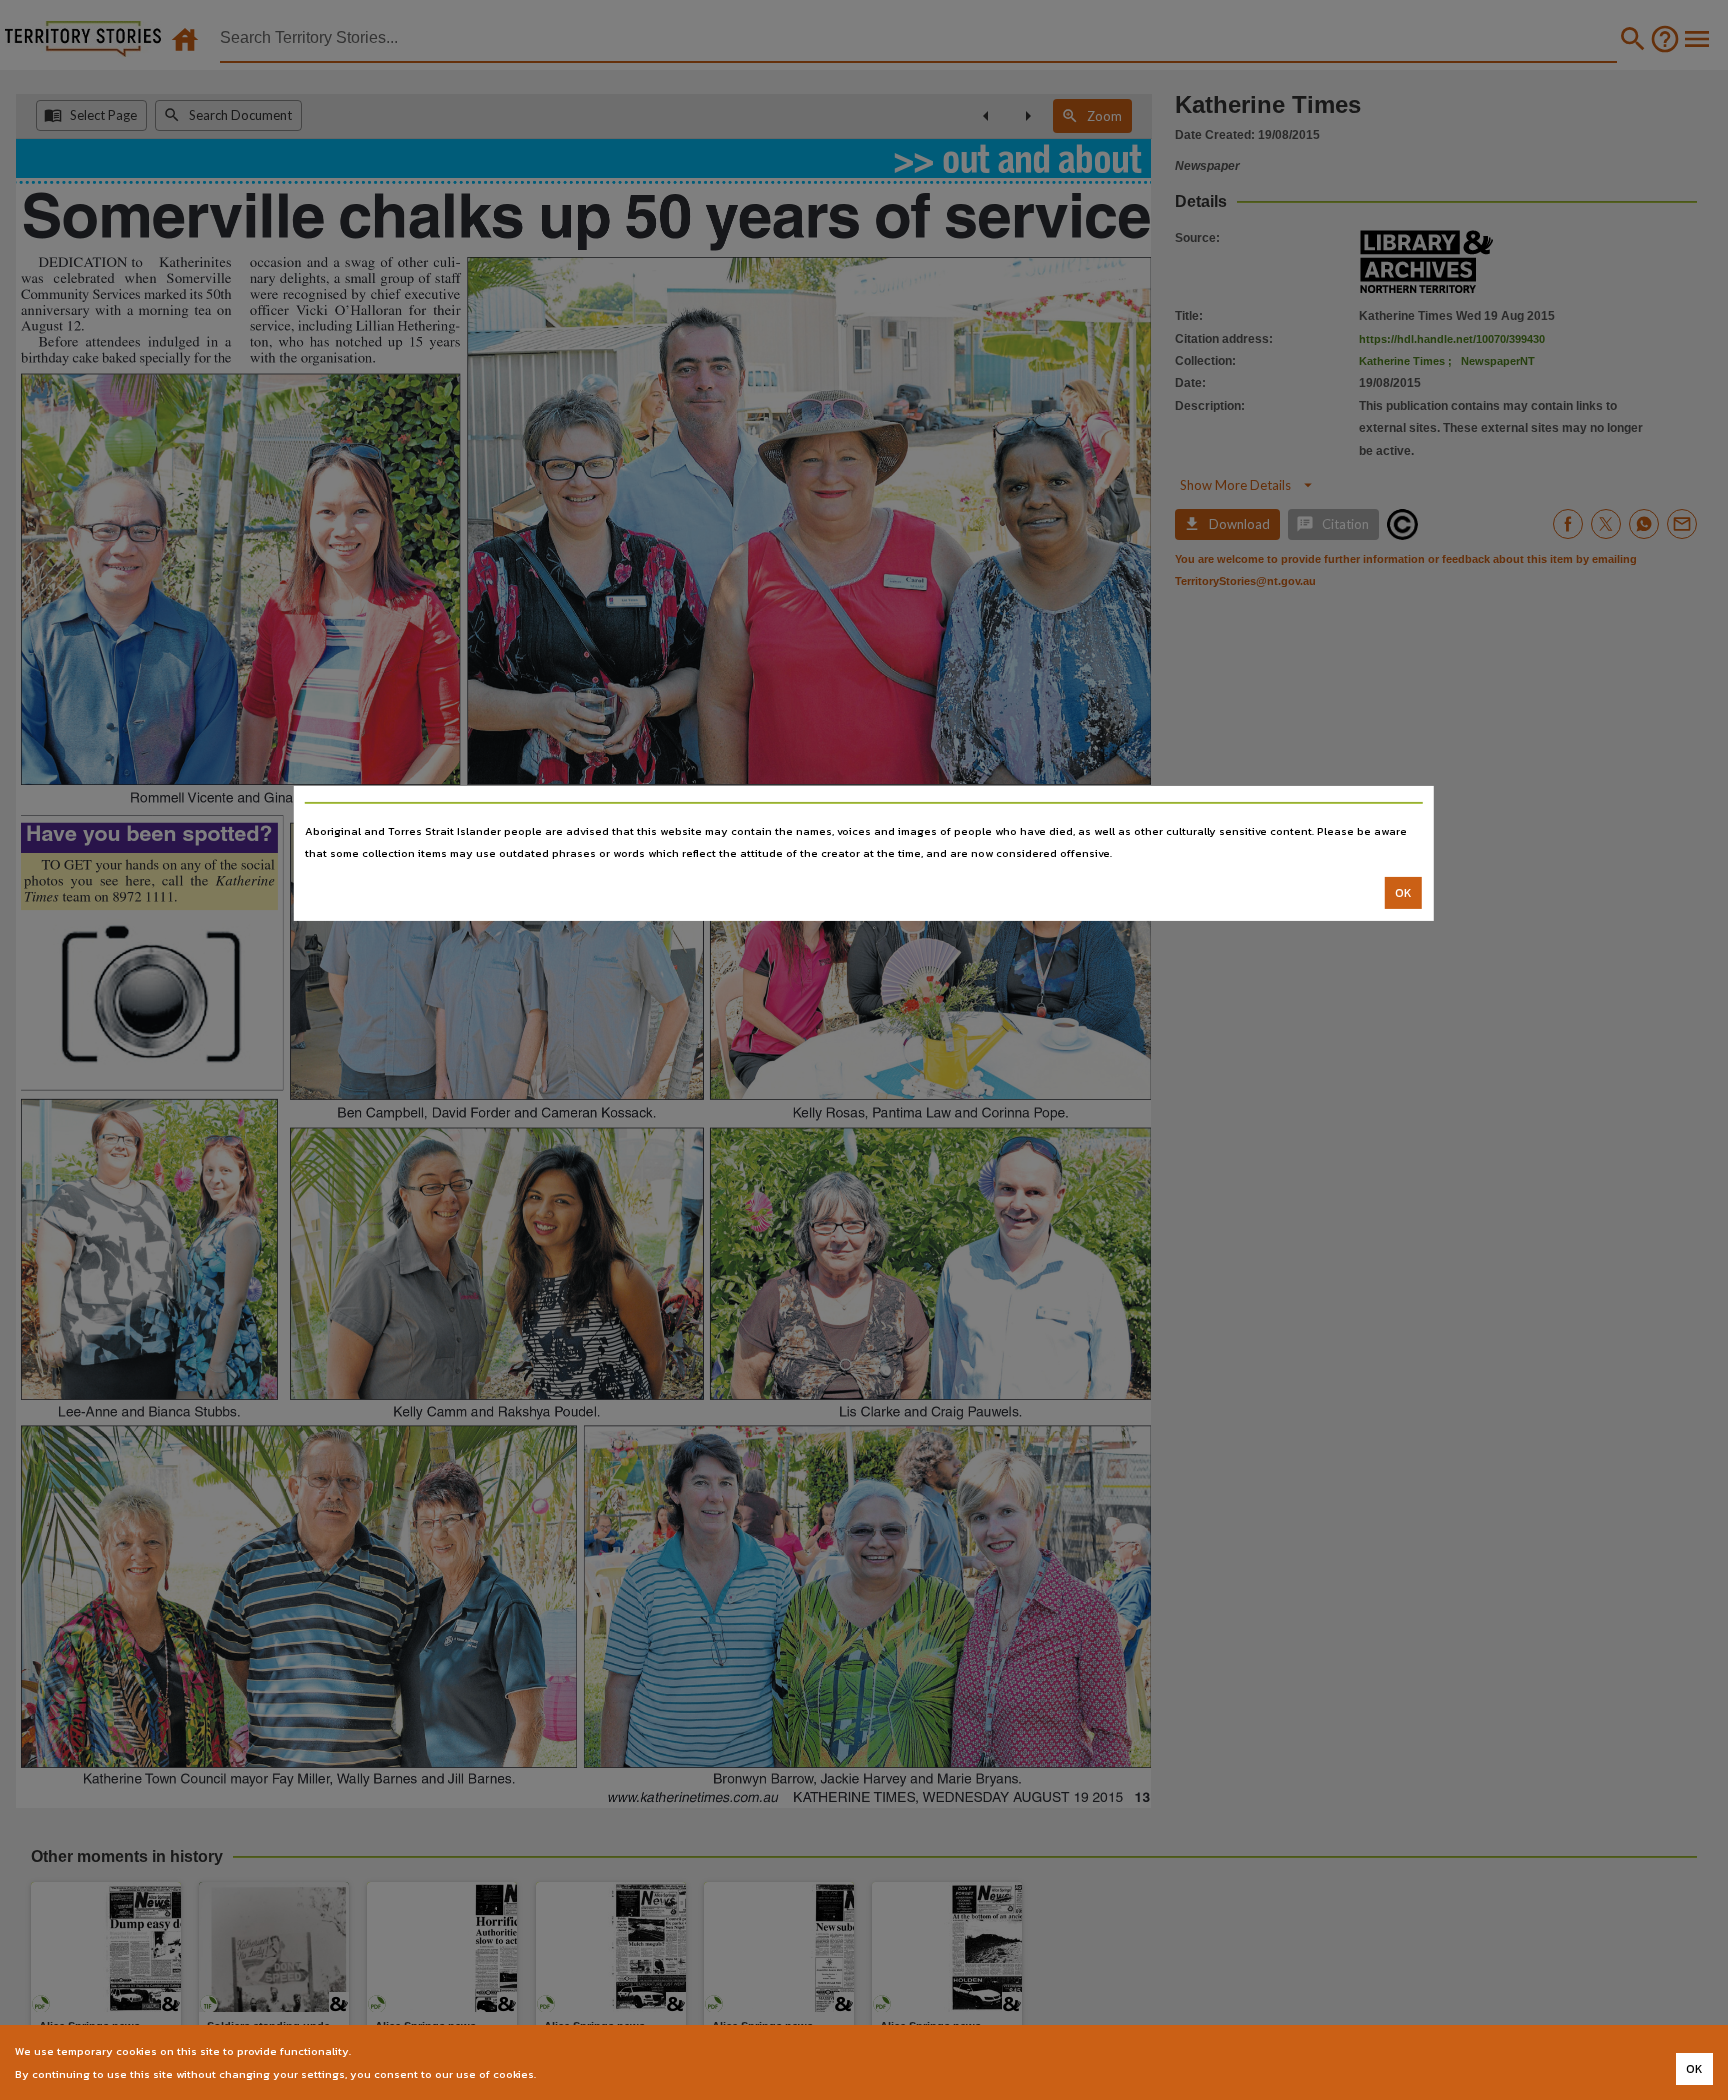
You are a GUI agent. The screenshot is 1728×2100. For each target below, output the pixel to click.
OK (1403, 893)
